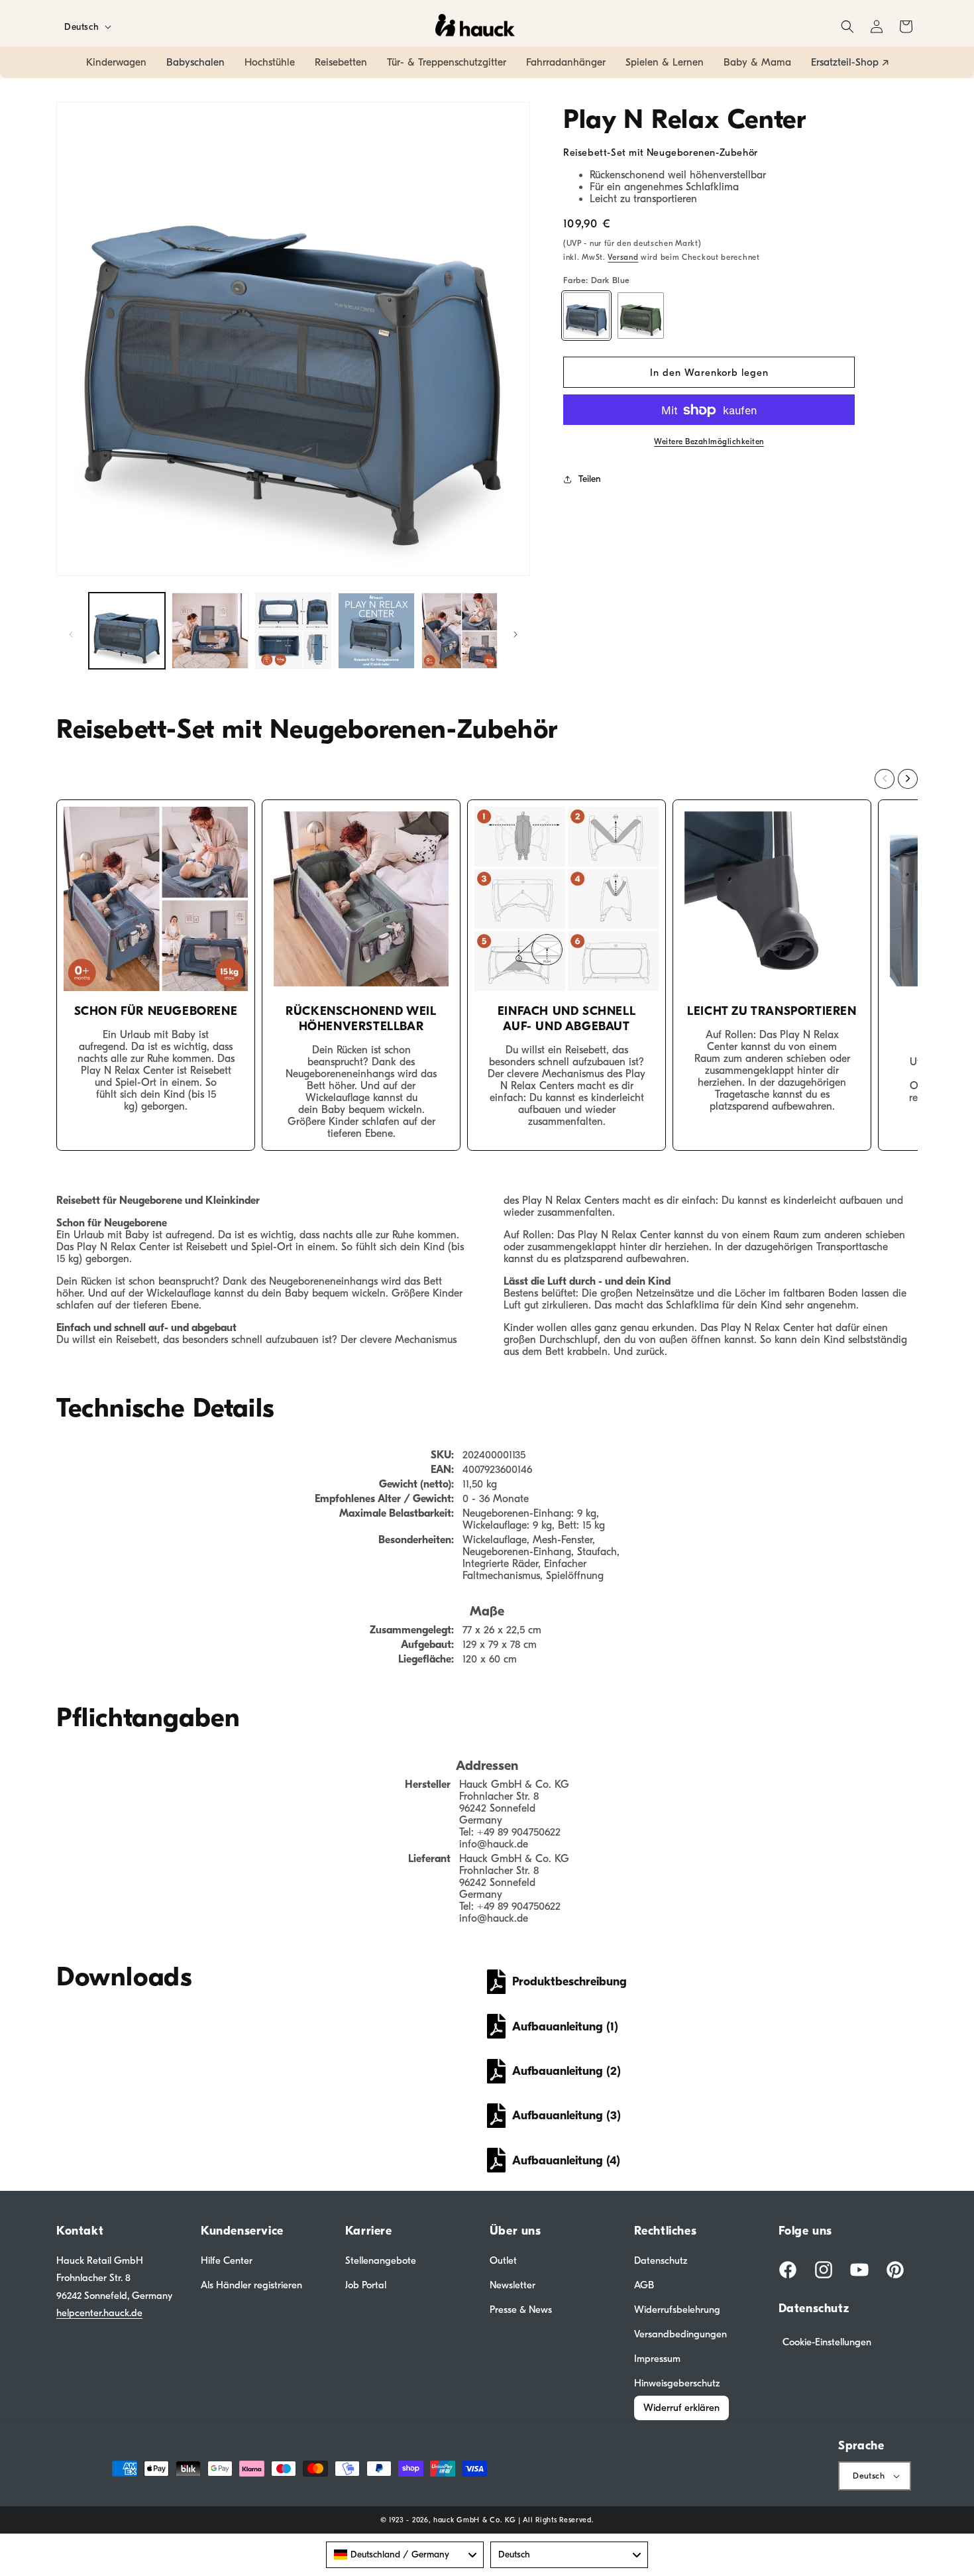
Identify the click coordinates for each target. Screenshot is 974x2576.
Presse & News (521, 2310)
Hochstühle (270, 62)
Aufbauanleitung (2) (567, 2071)
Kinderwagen (116, 62)
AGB (644, 2285)
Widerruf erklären (681, 2408)
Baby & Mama (757, 62)
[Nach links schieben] (71, 634)
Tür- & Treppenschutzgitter (447, 62)
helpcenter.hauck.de (99, 2313)
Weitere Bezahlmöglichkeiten (709, 442)
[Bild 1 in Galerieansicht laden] (127, 631)
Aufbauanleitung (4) (566, 2161)
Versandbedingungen (680, 2334)
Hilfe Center (227, 2260)
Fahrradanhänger (566, 62)
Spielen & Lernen (665, 62)
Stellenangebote (381, 2260)
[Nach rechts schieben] (515, 634)
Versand (623, 257)
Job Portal (366, 2285)
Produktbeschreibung (569, 1982)
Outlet (503, 2260)
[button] (847, 27)
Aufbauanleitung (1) (565, 2027)
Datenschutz (661, 2260)
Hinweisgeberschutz (677, 2383)
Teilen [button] (590, 479)
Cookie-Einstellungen (827, 2342)
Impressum (657, 2359)
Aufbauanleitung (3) (567, 2116)
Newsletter (513, 2285)
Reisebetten (341, 62)
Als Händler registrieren (251, 2285)
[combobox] (405, 2555)
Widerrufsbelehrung (677, 2310)
